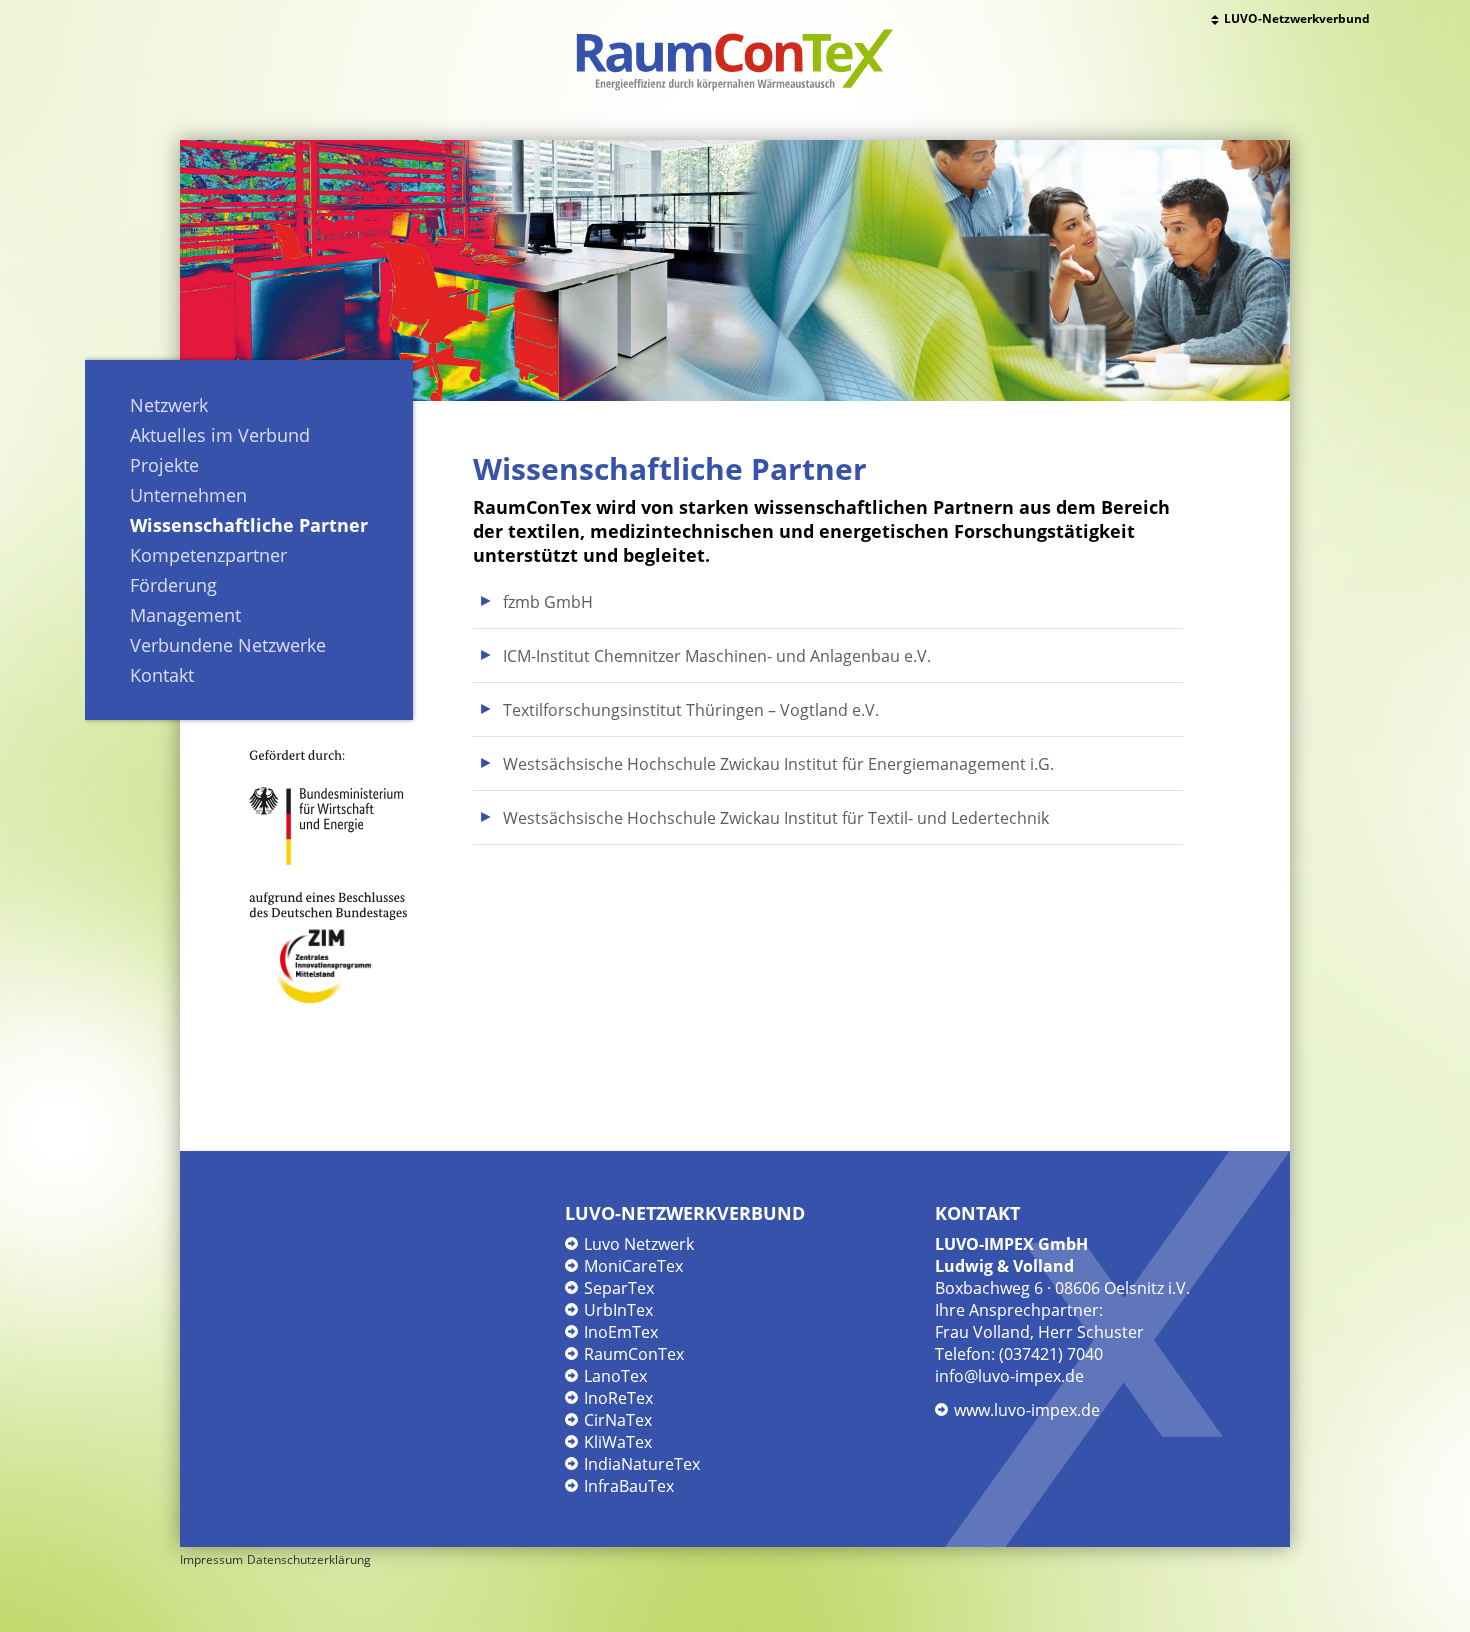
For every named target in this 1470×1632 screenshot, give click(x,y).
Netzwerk (169, 405)
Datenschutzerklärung (309, 1559)
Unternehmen (188, 495)
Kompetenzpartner (208, 555)
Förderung (173, 585)
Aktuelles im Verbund (220, 435)
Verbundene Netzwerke (228, 645)
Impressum (211, 1559)
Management (185, 615)
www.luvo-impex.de (1027, 1410)
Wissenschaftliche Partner (249, 525)
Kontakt (162, 675)
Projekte (164, 465)
